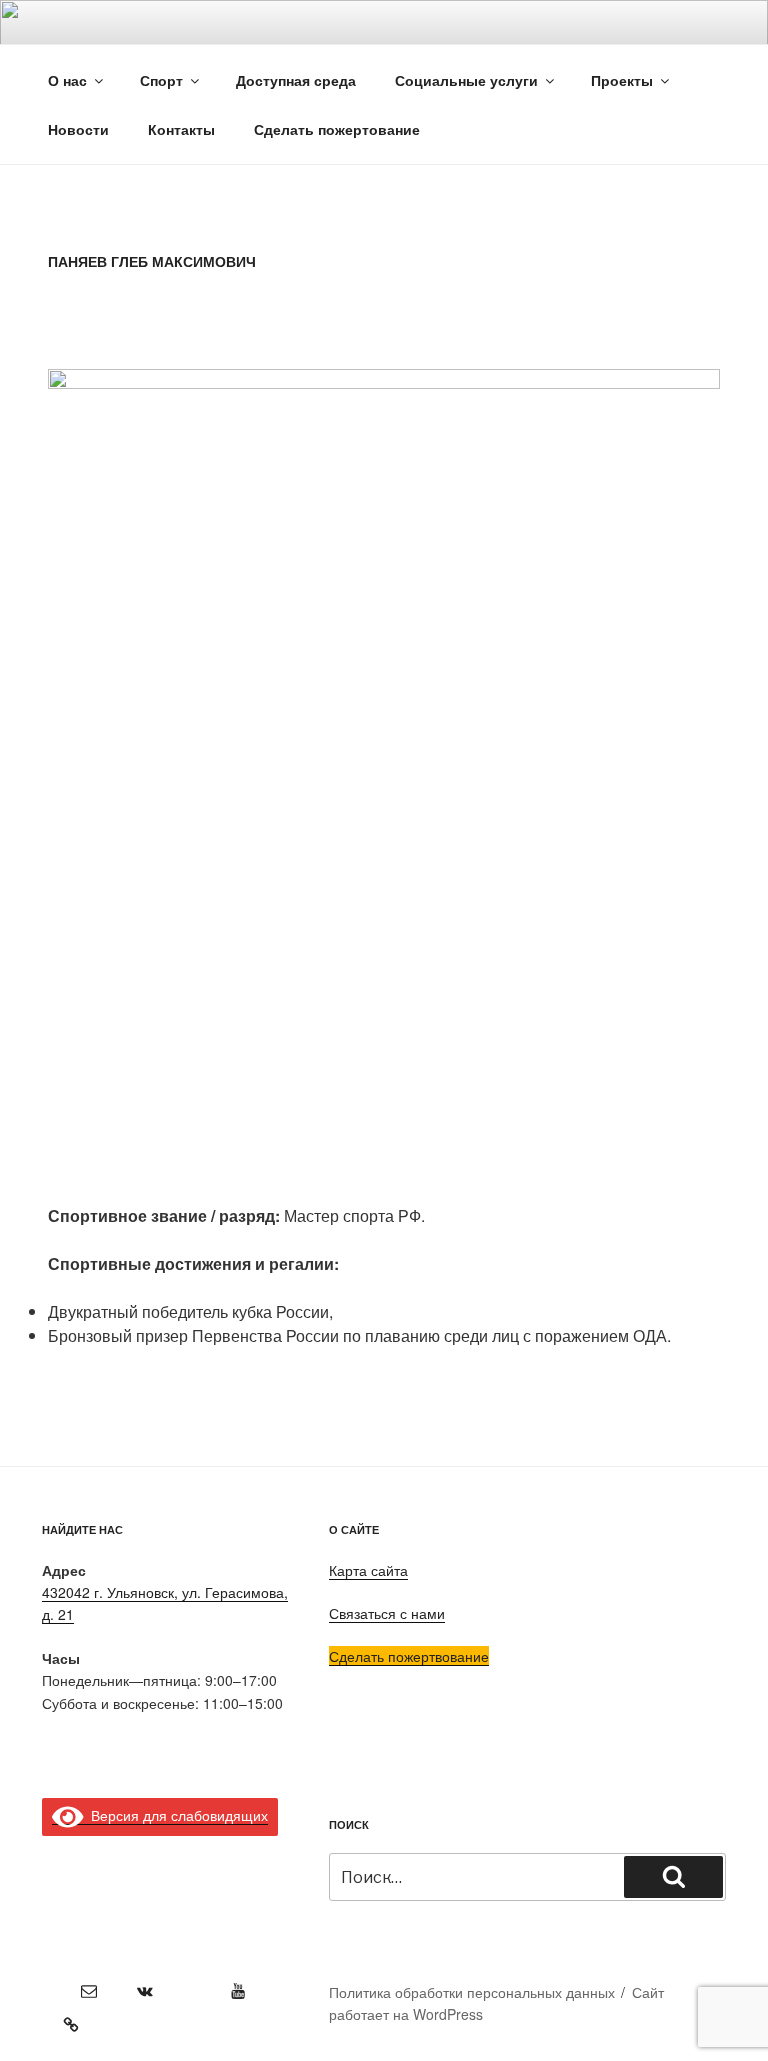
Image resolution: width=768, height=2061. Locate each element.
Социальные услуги (466, 80)
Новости (78, 129)
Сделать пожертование (337, 129)
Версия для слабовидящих (176, 1815)
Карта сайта (368, 1570)
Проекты (622, 80)
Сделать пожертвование (409, 1656)
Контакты (181, 129)
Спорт (161, 80)
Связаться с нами (387, 1613)
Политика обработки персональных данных (472, 1992)
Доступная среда (296, 80)
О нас (67, 80)
